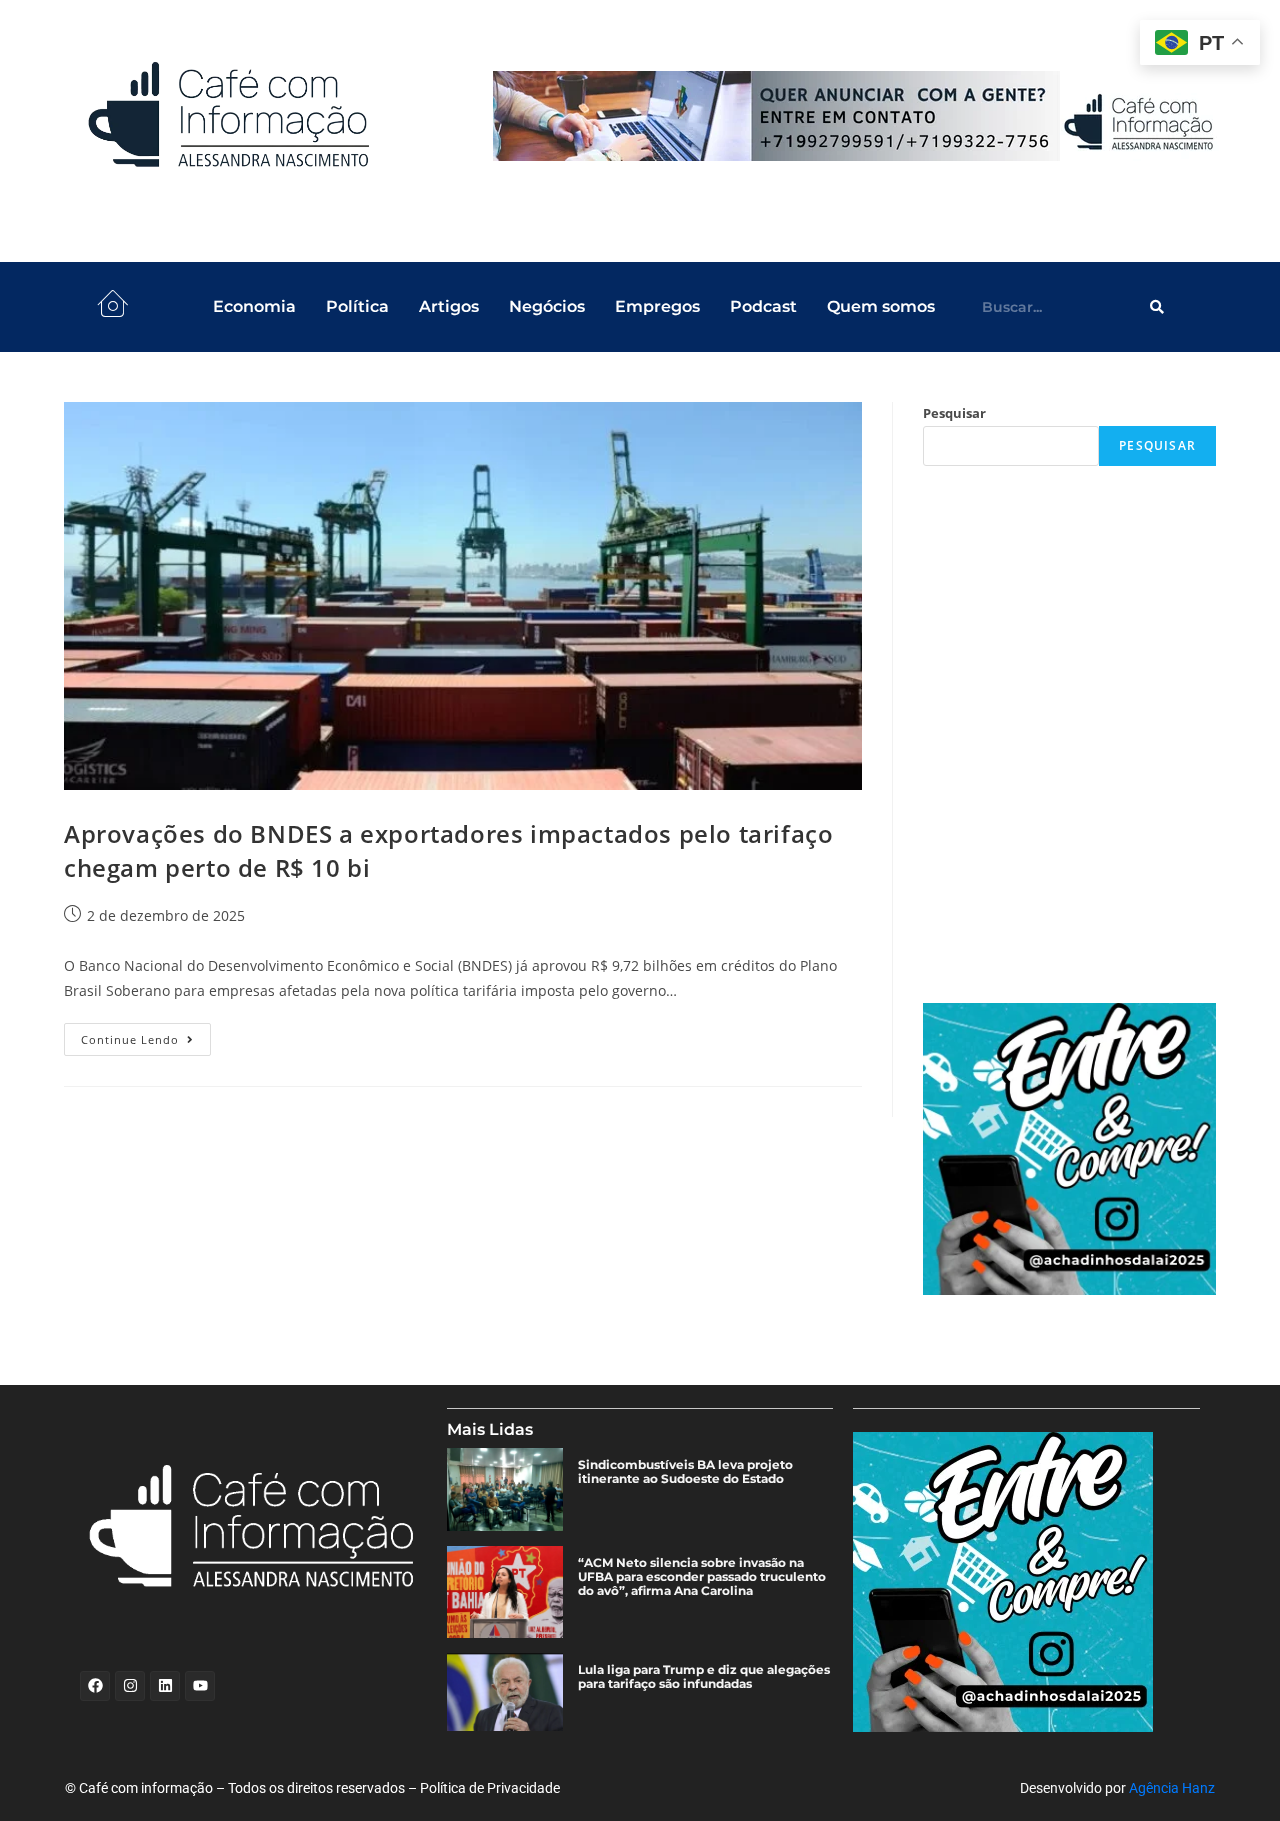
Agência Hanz (1172, 1788)
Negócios (547, 306)
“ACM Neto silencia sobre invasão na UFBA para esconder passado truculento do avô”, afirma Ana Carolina (702, 1577)
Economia (254, 306)
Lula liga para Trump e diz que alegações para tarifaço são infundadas (704, 1677)
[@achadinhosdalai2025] (1069, 1149)
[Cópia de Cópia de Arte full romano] (857, 116)
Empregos (657, 306)
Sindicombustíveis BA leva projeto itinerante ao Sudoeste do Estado (685, 1472)
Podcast (763, 306)
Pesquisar (954, 413)
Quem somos (881, 306)
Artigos (449, 306)
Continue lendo (146, 1035)
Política (357, 306)
